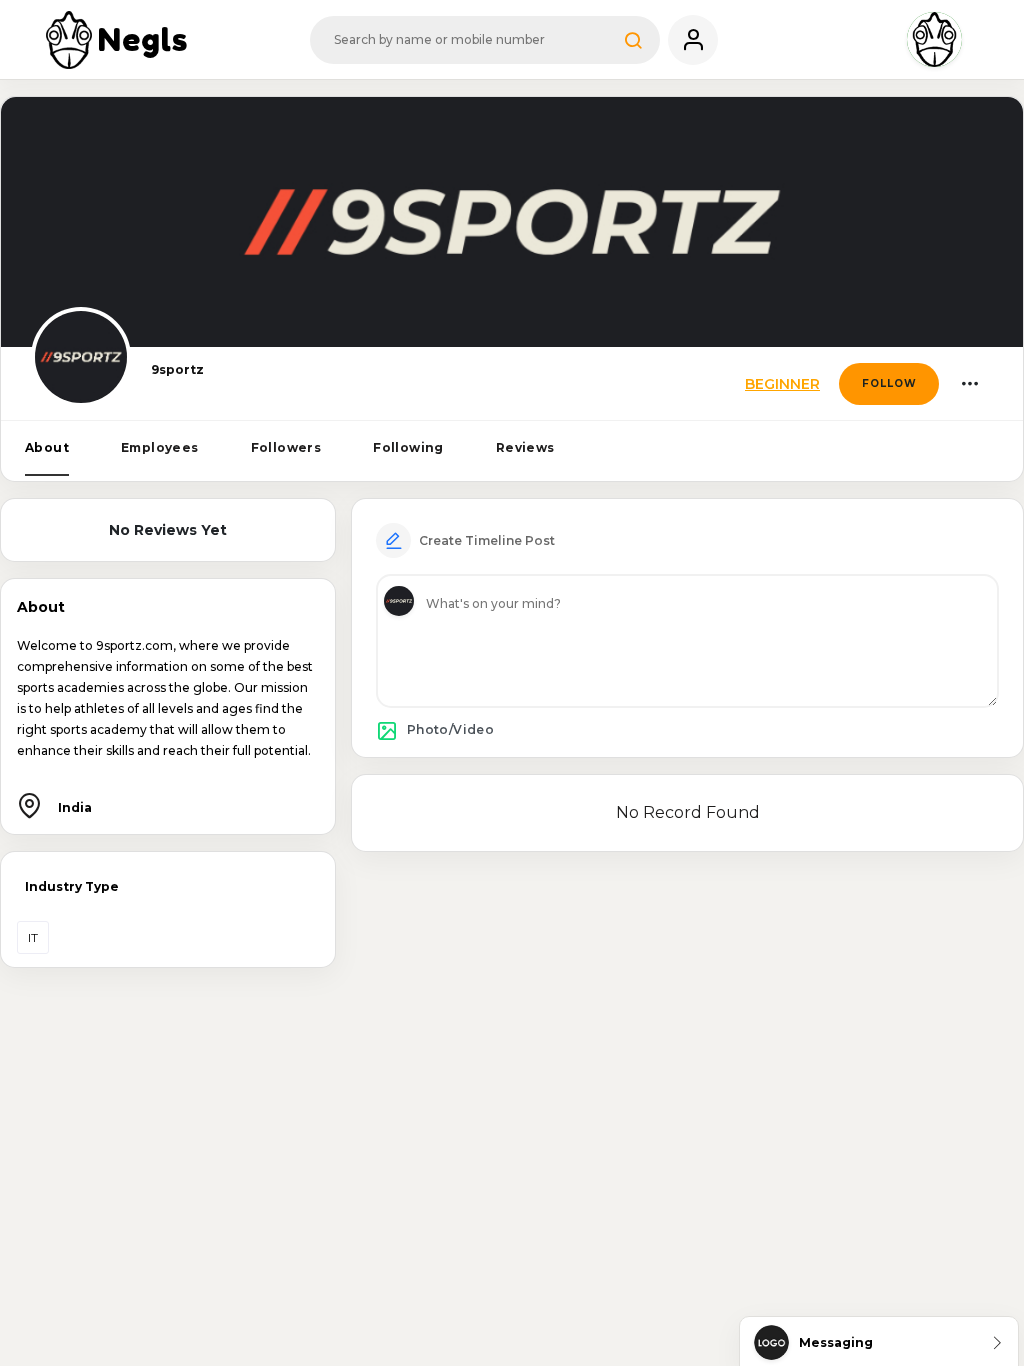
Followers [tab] (286, 447)
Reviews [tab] (525, 447)
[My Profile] (693, 40)
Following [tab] (408, 447)
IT (33, 937)
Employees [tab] (160, 447)
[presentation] (47, 448)
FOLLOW (889, 383)
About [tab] (47, 447)
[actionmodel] (969, 384)
